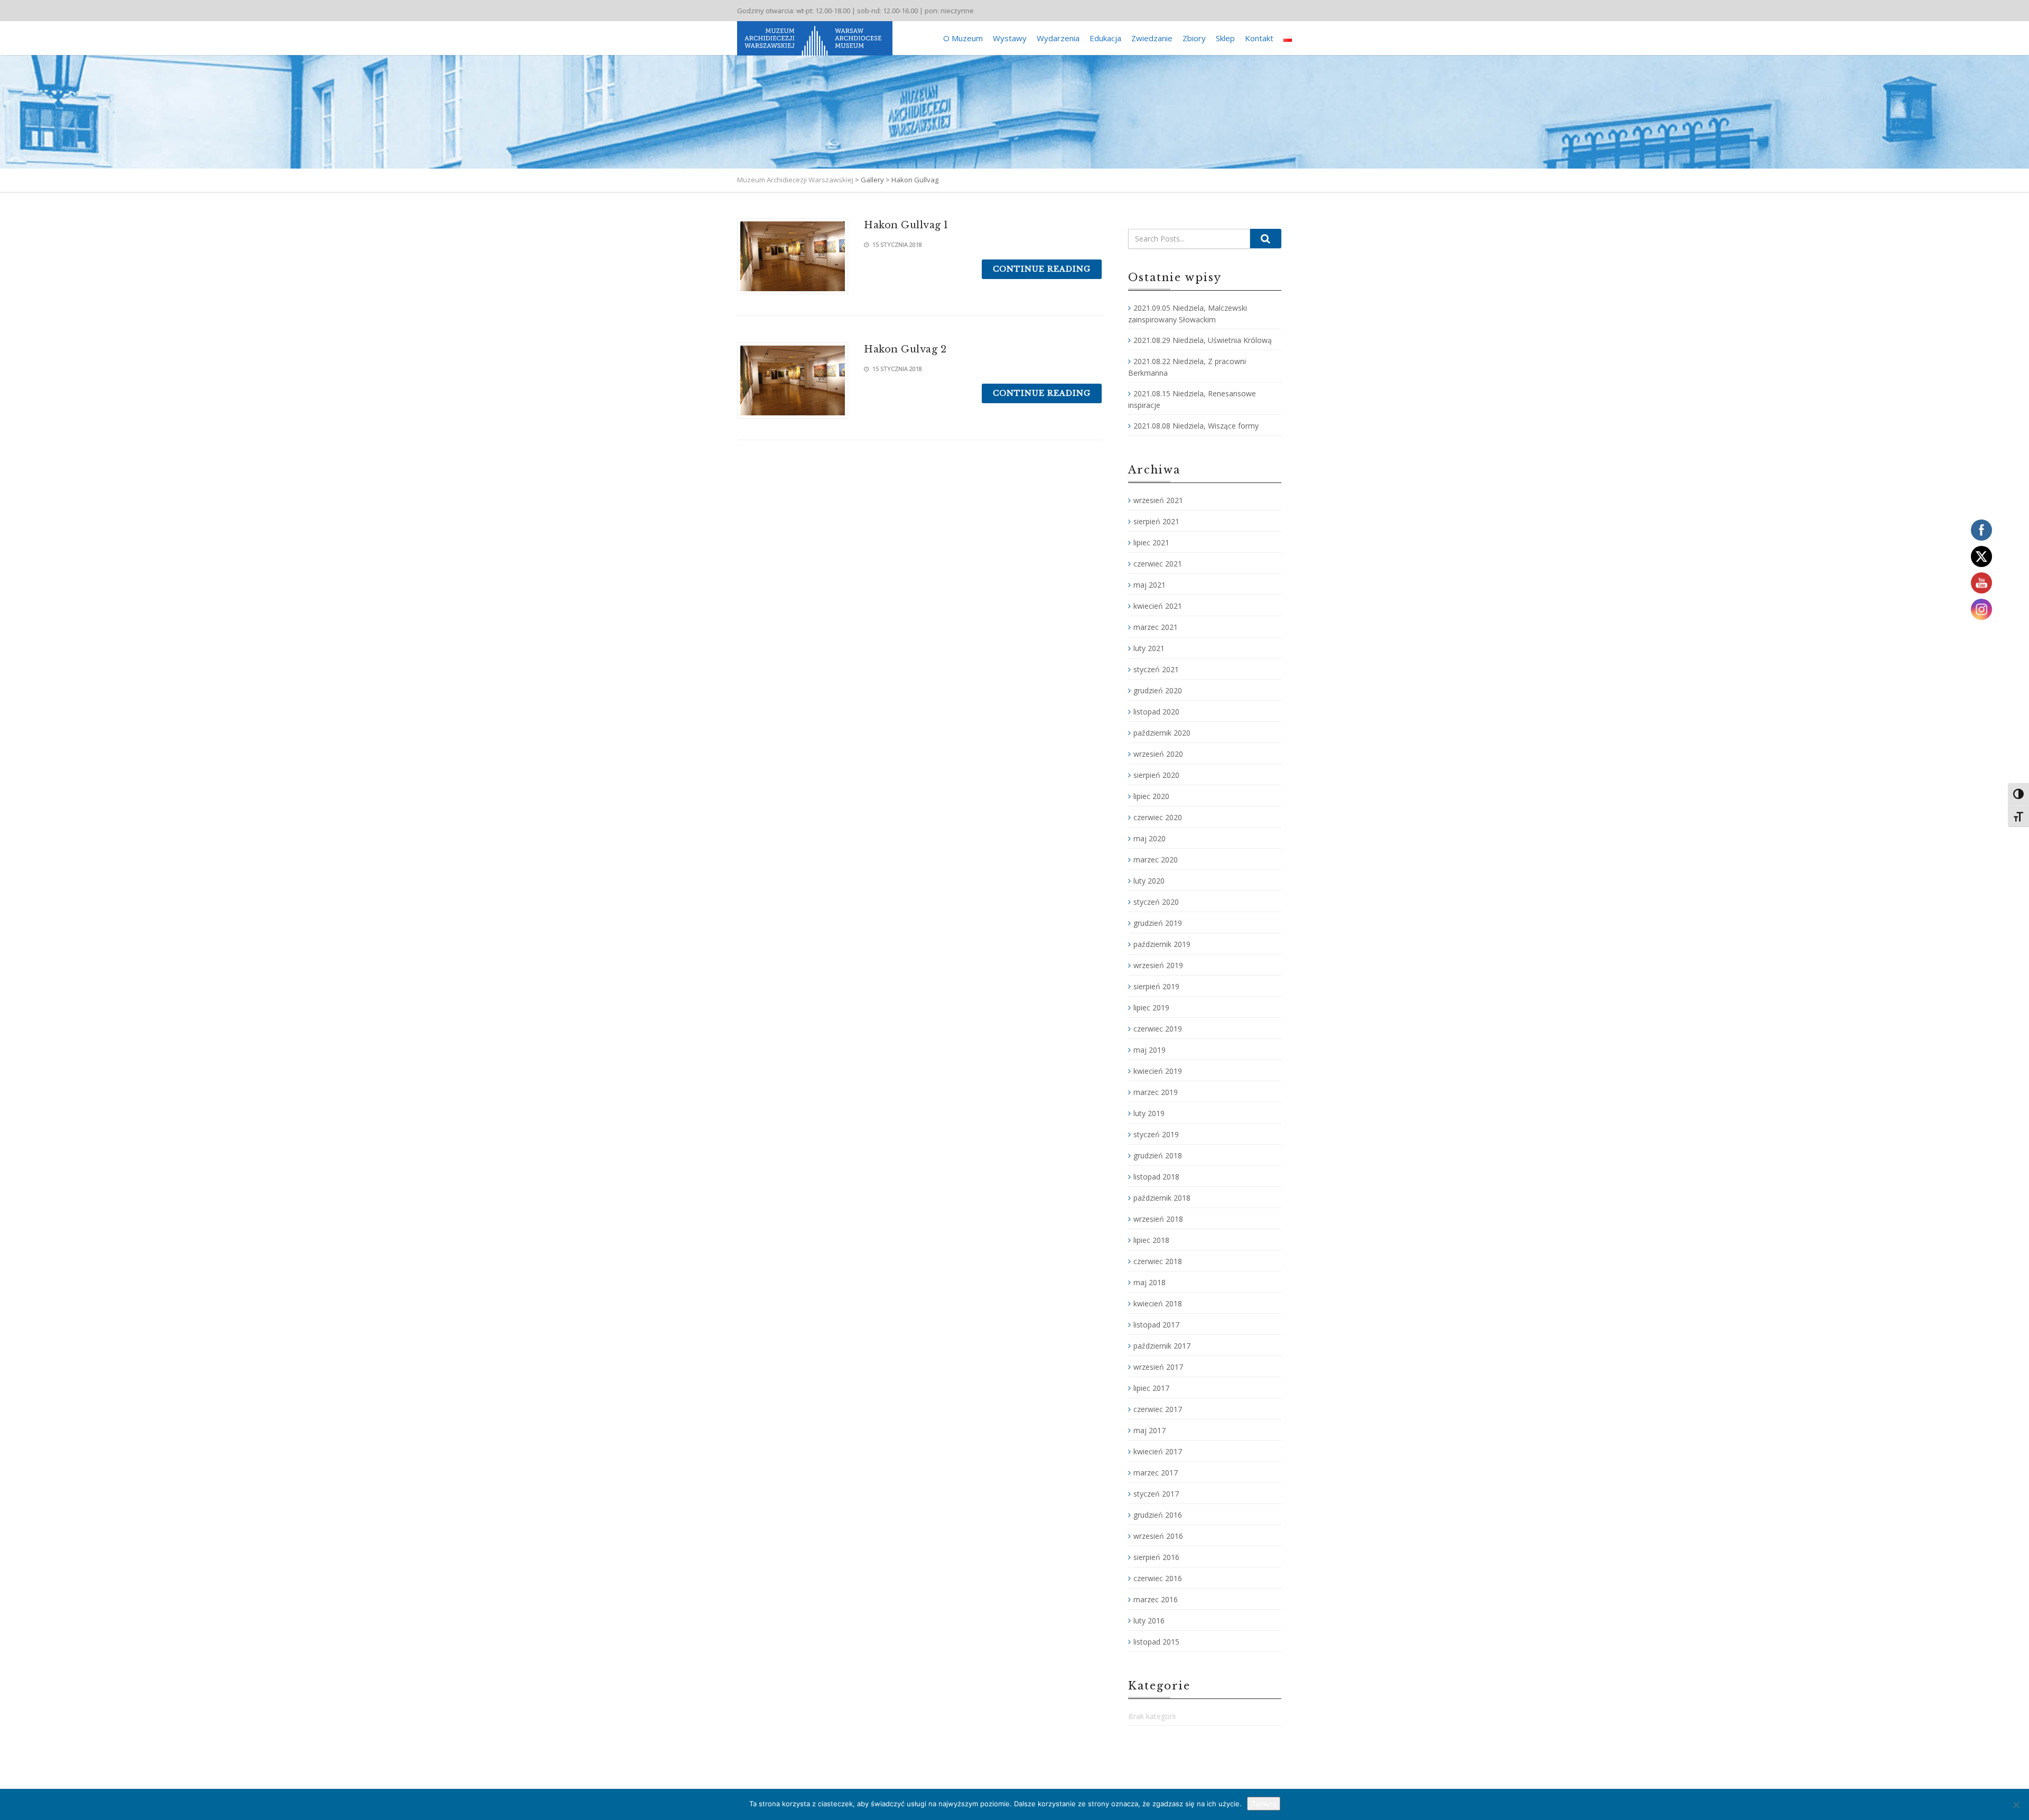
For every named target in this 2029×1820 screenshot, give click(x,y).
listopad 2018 (1156, 1177)
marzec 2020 (1156, 860)
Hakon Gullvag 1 (906, 225)
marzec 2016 (1156, 1599)
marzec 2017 (1156, 1473)
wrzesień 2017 (1158, 1367)
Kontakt (1259, 38)
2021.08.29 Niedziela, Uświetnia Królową (1203, 340)
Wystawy (1010, 38)
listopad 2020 (1156, 712)
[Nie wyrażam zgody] (2016, 1805)
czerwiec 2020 (1158, 817)
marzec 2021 (1156, 627)
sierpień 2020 (1156, 775)
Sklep (1225, 38)
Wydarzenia (1058, 38)
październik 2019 (1162, 944)
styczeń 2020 (1156, 902)
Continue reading (1042, 269)
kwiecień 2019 (1158, 1071)
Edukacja (1105, 38)
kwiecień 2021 (1158, 606)
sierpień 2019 (1156, 986)
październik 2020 (1162, 733)
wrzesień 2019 (1158, 965)
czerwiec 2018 (1158, 1261)
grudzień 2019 (1158, 923)
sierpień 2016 (1156, 1557)
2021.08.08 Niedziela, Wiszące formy (1196, 426)
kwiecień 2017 (1158, 1451)
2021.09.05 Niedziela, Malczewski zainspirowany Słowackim (1188, 314)
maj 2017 (1150, 1430)
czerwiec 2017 (1158, 1409)
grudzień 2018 (1158, 1155)
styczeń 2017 (1156, 1494)
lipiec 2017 (1151, 1388)
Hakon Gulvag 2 (905, 349)
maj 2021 (1150, 585)
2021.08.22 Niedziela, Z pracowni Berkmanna (1187, 367)
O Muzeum (963, 38)
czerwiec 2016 (1158, 1578)
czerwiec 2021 (1158, 564)
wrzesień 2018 (1158, 1219)
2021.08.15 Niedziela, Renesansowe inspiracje (1192, 399)
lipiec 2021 (1151, 542)
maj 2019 (1150, 1050)
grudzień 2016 (1158, 1515)
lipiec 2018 (1151, 1240)
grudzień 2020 (1158, 690)
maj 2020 (1150, 838)
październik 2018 (1162, 1198)
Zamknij (1264, 1804)
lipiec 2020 (1151, 796)
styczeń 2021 (1156, 669)
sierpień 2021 (1156, 521)
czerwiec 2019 (1158, 1029)
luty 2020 (1149, 881)
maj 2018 (1150, 1282)
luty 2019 (1149, 1113)
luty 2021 (1149, 648)
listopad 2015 (1156, 1642)
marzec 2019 (1156, 1092)
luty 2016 (1149, 1621)
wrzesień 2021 (1158, 500)
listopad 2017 (1156, 1325)
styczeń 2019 (1156, 1134)
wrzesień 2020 (1158, 754)
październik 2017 (1162, 1346)
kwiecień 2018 (1158, 1303)
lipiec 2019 (1151, 1007)
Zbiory (1194, 38)
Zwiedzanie (1152, 38)
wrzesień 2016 (1158, 1536)
